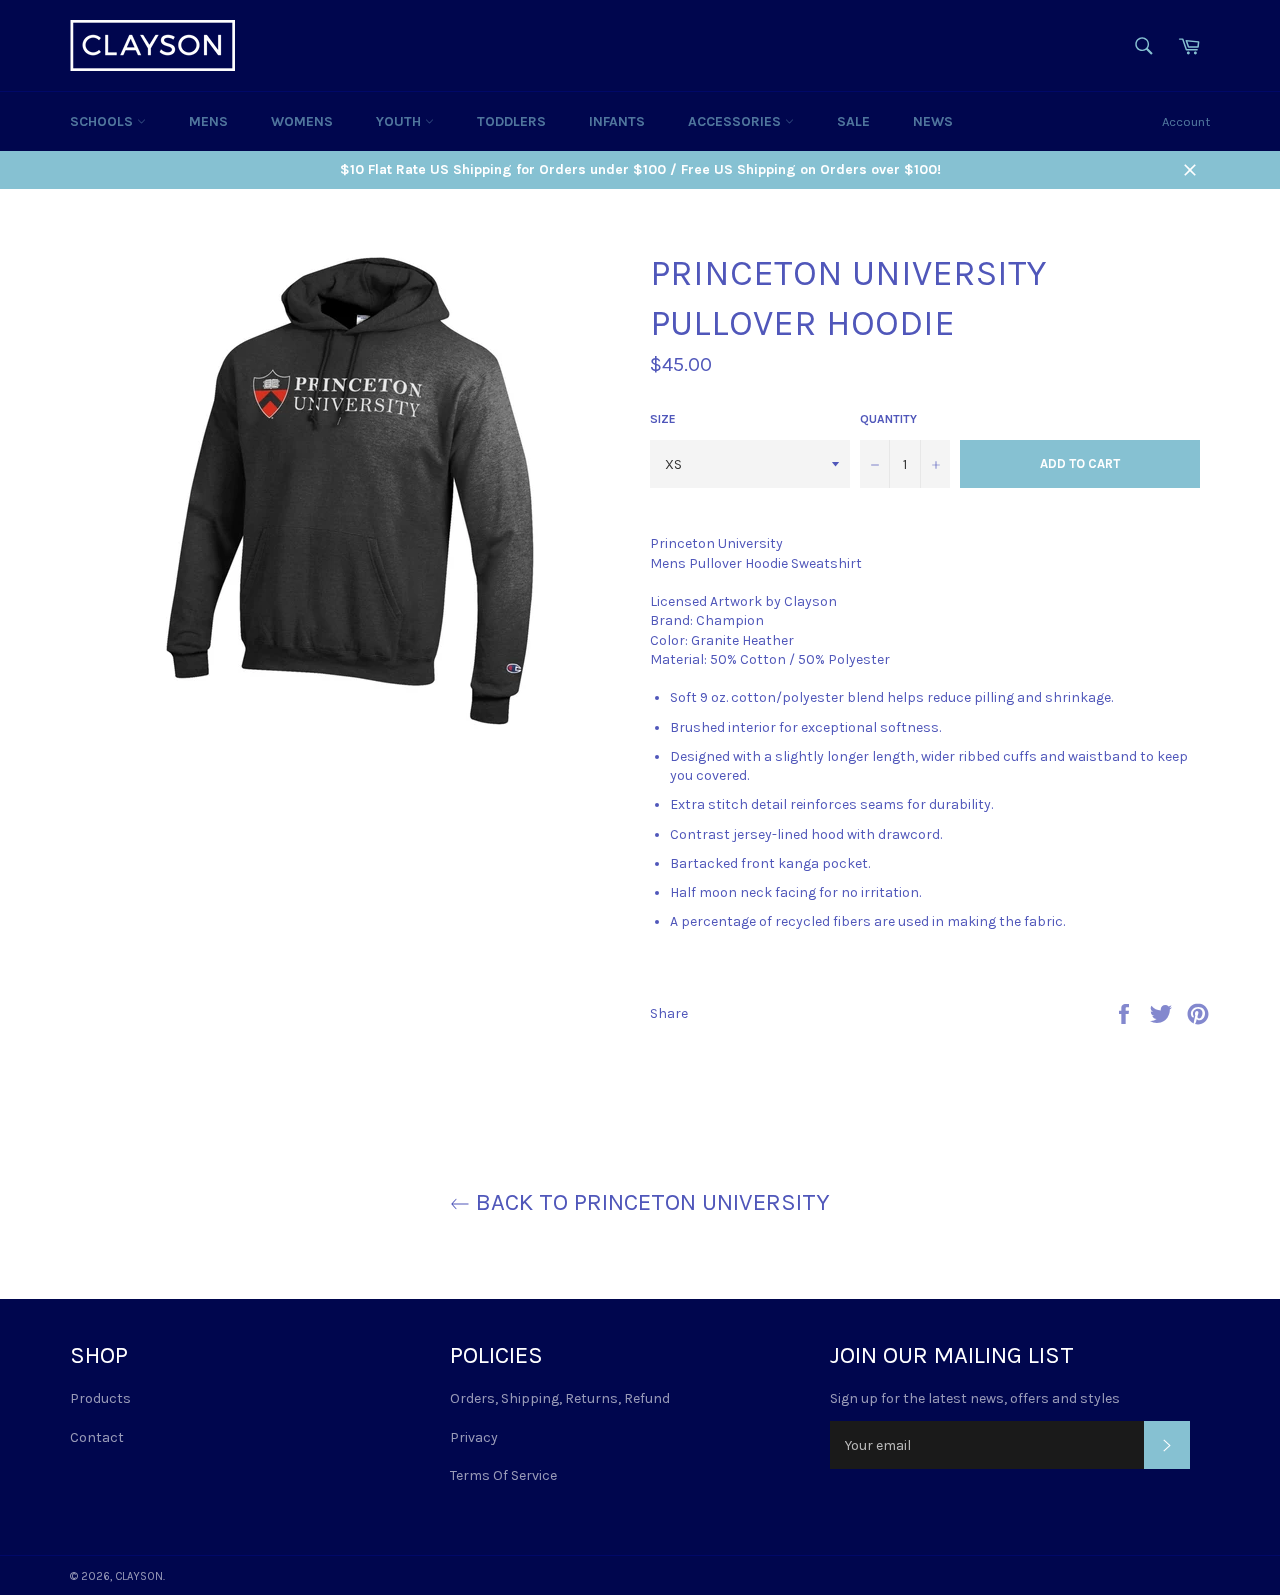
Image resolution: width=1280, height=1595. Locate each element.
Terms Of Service (503, 1475)
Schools (103, 121)
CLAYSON (139, 1576)
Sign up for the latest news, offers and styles (975, 1398)
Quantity (888, 419)
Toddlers (511, 121)
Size (663, 419)
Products (100, 1398)
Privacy (474, 1437)
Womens (302, 121)
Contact (97, 1437)
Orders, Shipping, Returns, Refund (560, 1398)
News (933, 121)
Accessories (736, 121)
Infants (617, 121)
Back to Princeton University (650, 1202)
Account (1186, 121)
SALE (853, 121)
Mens (208, 121)
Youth (400, 121)
